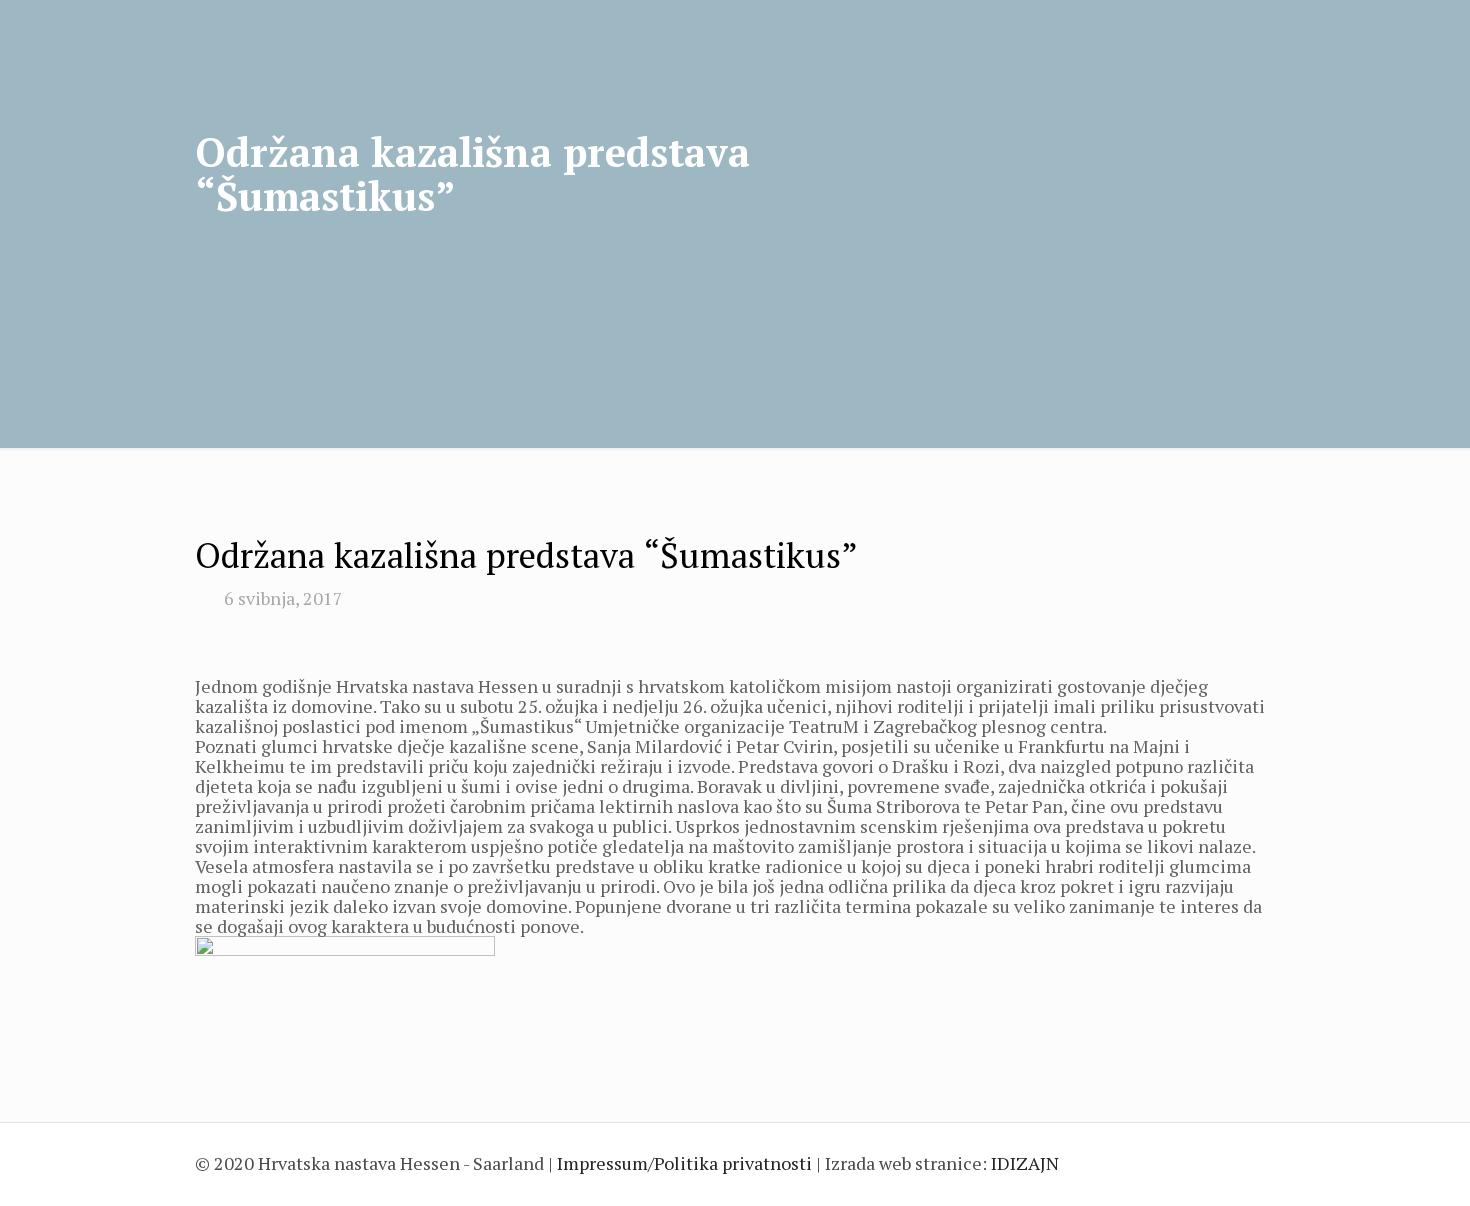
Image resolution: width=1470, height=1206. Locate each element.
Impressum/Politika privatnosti (684, 1163)
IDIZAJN (1025, 1163)
